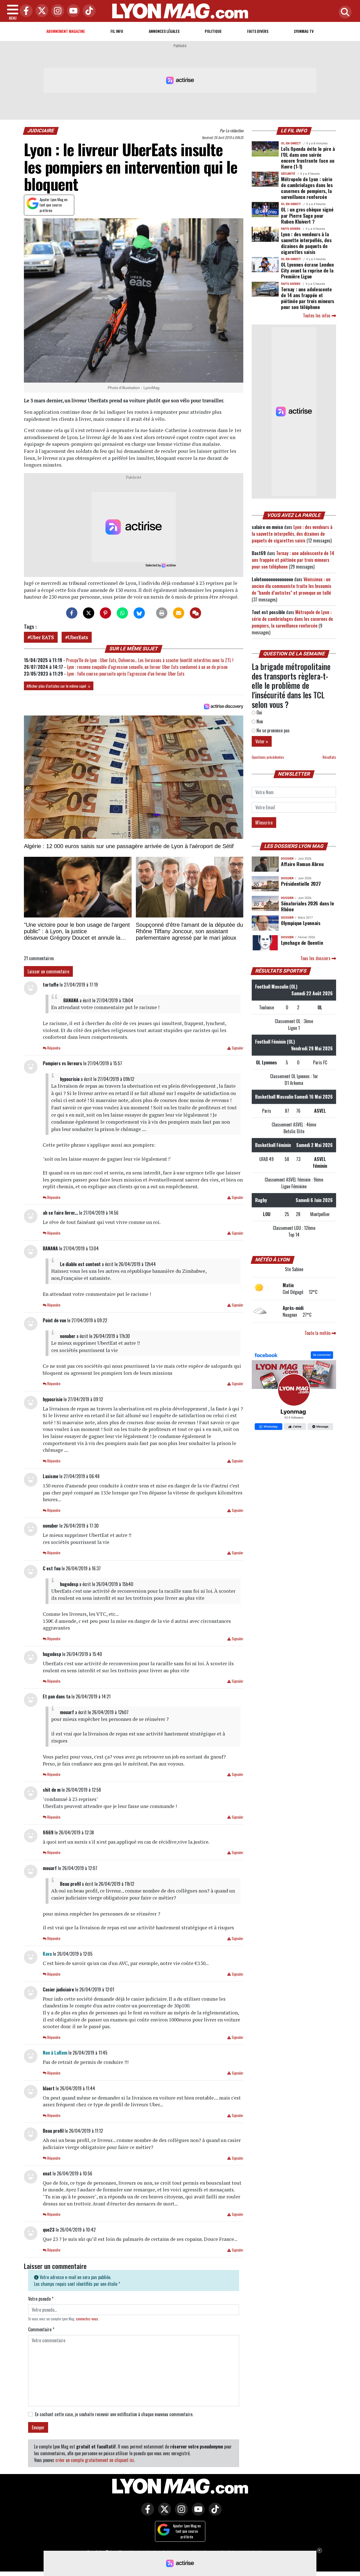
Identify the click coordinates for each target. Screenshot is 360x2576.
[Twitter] (40, 11)
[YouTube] (72, 11)
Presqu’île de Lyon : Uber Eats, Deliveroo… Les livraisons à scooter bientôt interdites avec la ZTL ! (150, 660)
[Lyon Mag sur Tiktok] (214, 2513)
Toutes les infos (317, 315)
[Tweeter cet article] (89, 613)
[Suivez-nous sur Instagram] (180, 2513)
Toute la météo (318, 1333)
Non (259, 721)
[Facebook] (25, 11)
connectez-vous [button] (87, 2319)
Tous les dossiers (316, 958)
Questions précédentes (268, 757)
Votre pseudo (41, 2299)
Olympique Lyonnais (301, 923)
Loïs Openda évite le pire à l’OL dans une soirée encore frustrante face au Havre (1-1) (308, 157)
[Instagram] (56, 11)
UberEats (78, 637)
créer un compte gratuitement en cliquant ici (95, 2460)
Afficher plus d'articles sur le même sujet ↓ (59, 686)
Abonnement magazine (66, 31)
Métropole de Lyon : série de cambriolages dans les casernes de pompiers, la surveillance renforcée (307, 188)
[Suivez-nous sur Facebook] (294, 1391)
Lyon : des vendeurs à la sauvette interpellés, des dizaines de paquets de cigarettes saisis (306, 243)
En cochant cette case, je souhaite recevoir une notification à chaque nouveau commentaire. (114, 2414)
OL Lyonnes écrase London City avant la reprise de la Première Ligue (307, 270)
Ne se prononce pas (273, 730)
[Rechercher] (344, 13)
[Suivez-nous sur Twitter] (163, 2513)
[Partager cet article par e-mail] (179, 613)
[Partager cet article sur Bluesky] (139, 613)
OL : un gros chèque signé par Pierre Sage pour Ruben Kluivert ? (307, 215)
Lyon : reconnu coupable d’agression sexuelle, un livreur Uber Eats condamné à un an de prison (147, 667)
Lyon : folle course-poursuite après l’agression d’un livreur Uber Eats (126, 674)
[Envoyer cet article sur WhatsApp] (122, 613)
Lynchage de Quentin (302, 942)
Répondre (53, 1048)
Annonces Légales (164, 31)
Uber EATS (42, 637)
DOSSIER (287, 859)
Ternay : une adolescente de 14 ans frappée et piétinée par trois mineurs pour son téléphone (308, 298)
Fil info (117, 31)
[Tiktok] (88, 11)
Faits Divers (258, 31)
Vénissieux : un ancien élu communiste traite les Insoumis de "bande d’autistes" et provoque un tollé (292, 586)
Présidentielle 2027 (301, 883)
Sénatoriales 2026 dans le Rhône (307, 906)
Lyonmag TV (304, 31)
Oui (259, 712)
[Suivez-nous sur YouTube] (197, 2513)
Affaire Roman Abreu (302, 864)
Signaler (237, 1048)
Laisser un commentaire (48, 971)
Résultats (329, 757)
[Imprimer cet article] (162, 613)
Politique (213, 31)
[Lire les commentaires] (195, 613)
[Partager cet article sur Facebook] (72, 613)
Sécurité (288, 174)
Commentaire (41, 2329)
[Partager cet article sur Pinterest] (105, 613)
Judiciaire (41, 131)
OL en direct (291, 143)
